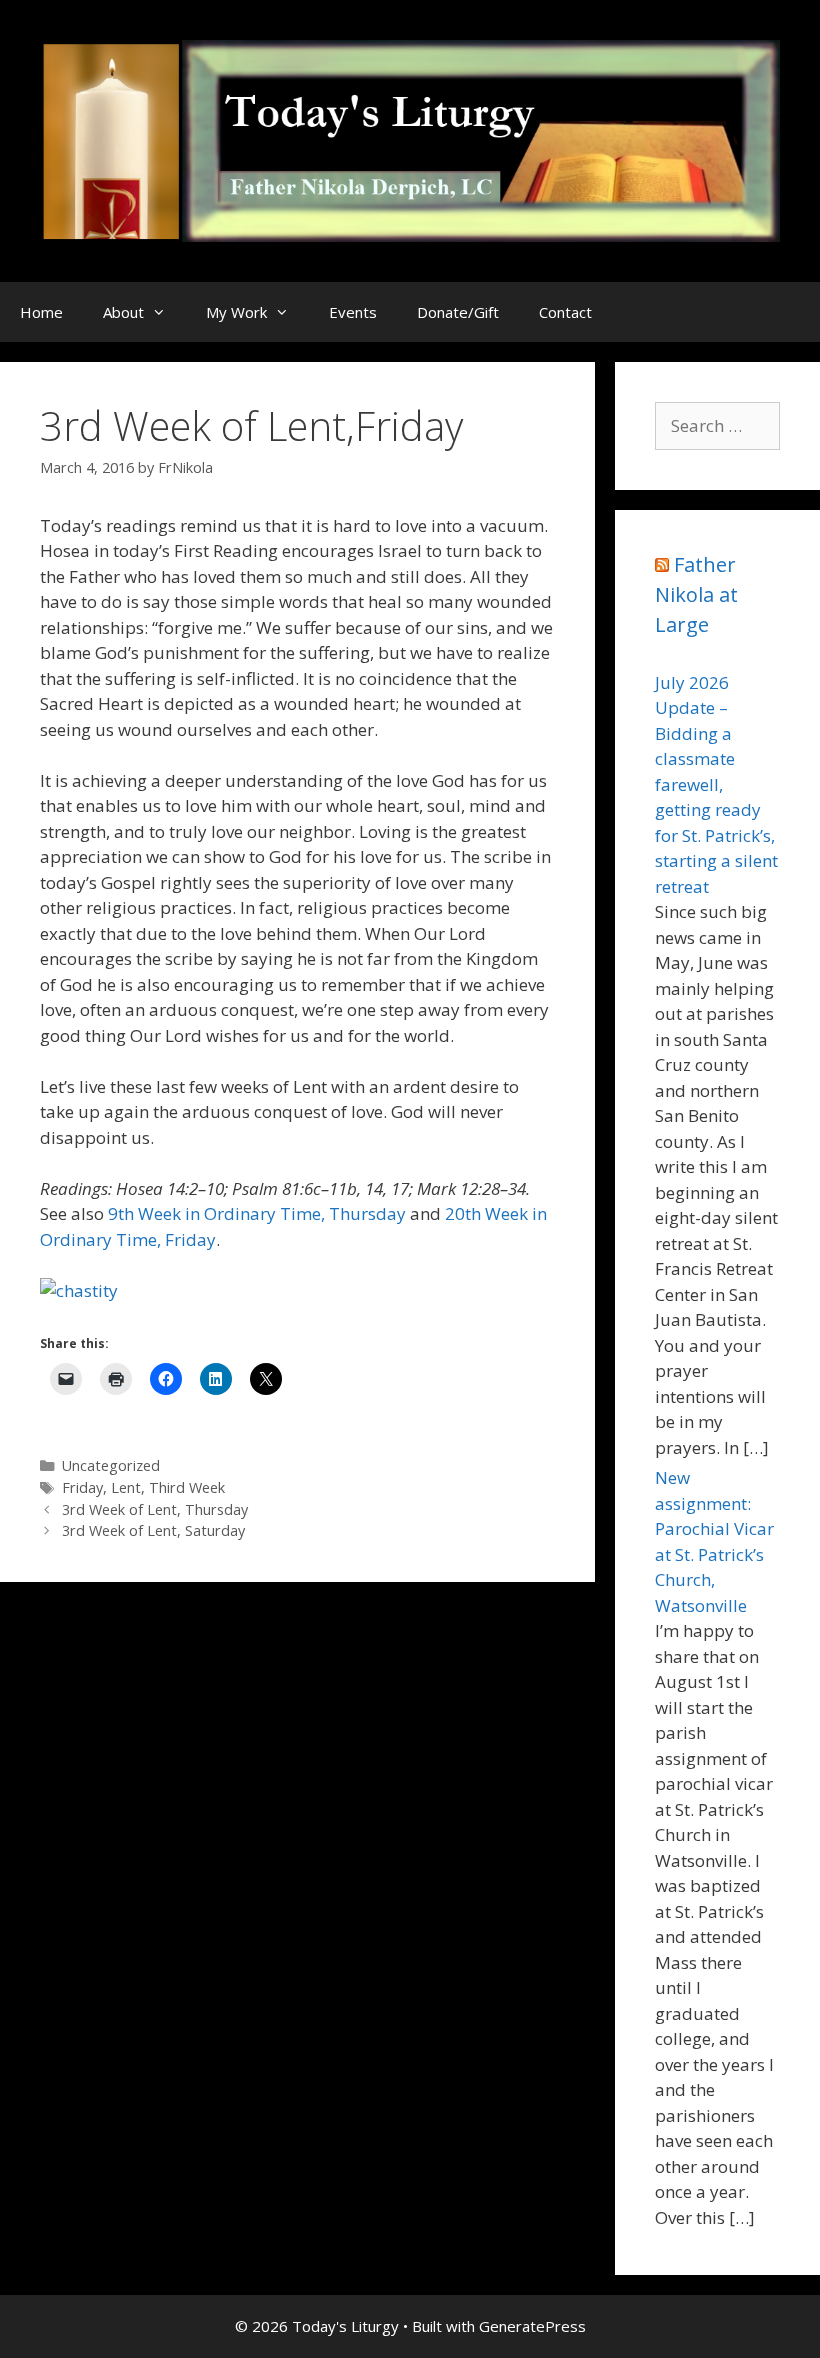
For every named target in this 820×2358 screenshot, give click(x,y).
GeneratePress (532, 2326)
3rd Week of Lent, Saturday (153, 1530)
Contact (565, 312)
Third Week (187, 1487)
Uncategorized (111, 1465)
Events (353, 312)
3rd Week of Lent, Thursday (155, 1509)
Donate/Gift (458, 312)
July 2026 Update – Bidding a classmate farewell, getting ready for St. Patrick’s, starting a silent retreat (716, 784)
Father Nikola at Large (696, 594)
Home (41, 312)
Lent (126, 1487)
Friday (82, 1487)
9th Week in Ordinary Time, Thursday (257, 1213)
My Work (236, 312)
